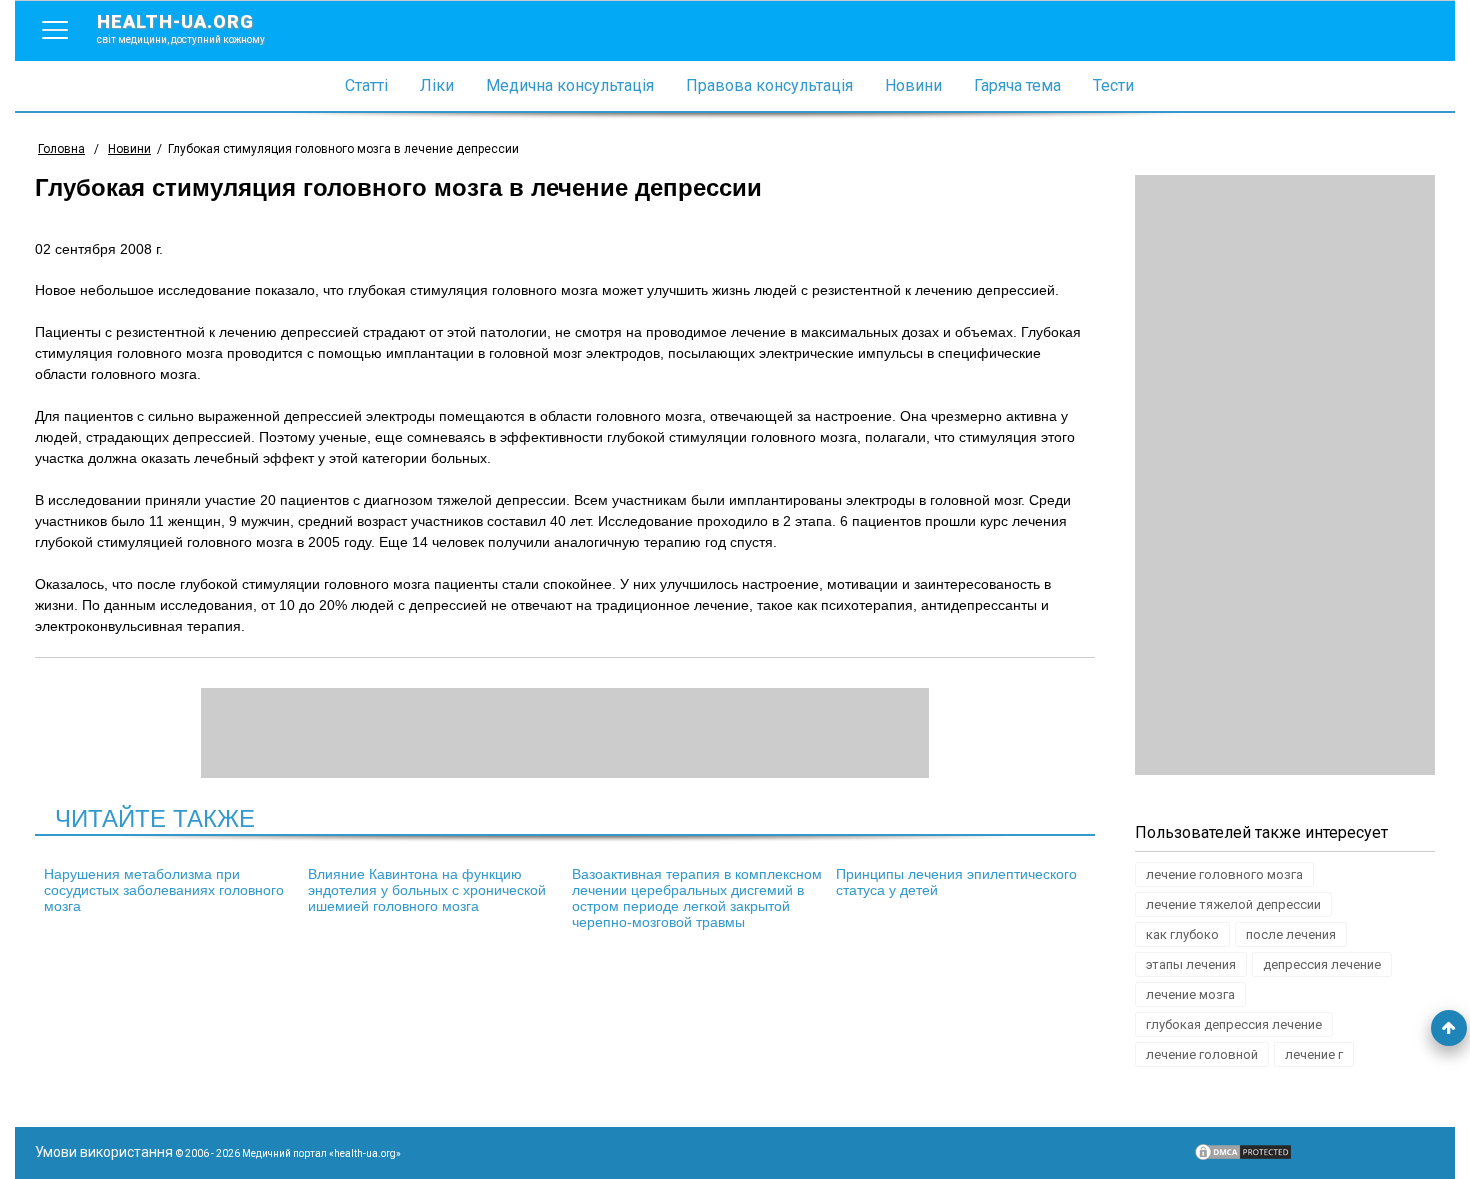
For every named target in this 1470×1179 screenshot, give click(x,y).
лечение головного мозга (1224, 874)
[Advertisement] (1285, 475)
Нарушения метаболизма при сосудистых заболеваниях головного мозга (164, 890)
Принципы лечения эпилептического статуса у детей (956, 882)
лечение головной (1202, 1054)
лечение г (1314, 1054)
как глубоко (1182, 934)
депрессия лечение (1322, 964)
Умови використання (104, 1152)
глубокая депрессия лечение (1234, 1024)
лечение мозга (1190, 994)
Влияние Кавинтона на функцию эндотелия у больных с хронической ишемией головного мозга (427, 890)
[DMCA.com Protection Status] (1243, 1157)
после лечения (1291, 934)
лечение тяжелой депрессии (1233, 904)
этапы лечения (1191, 964)
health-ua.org (181, 28)
